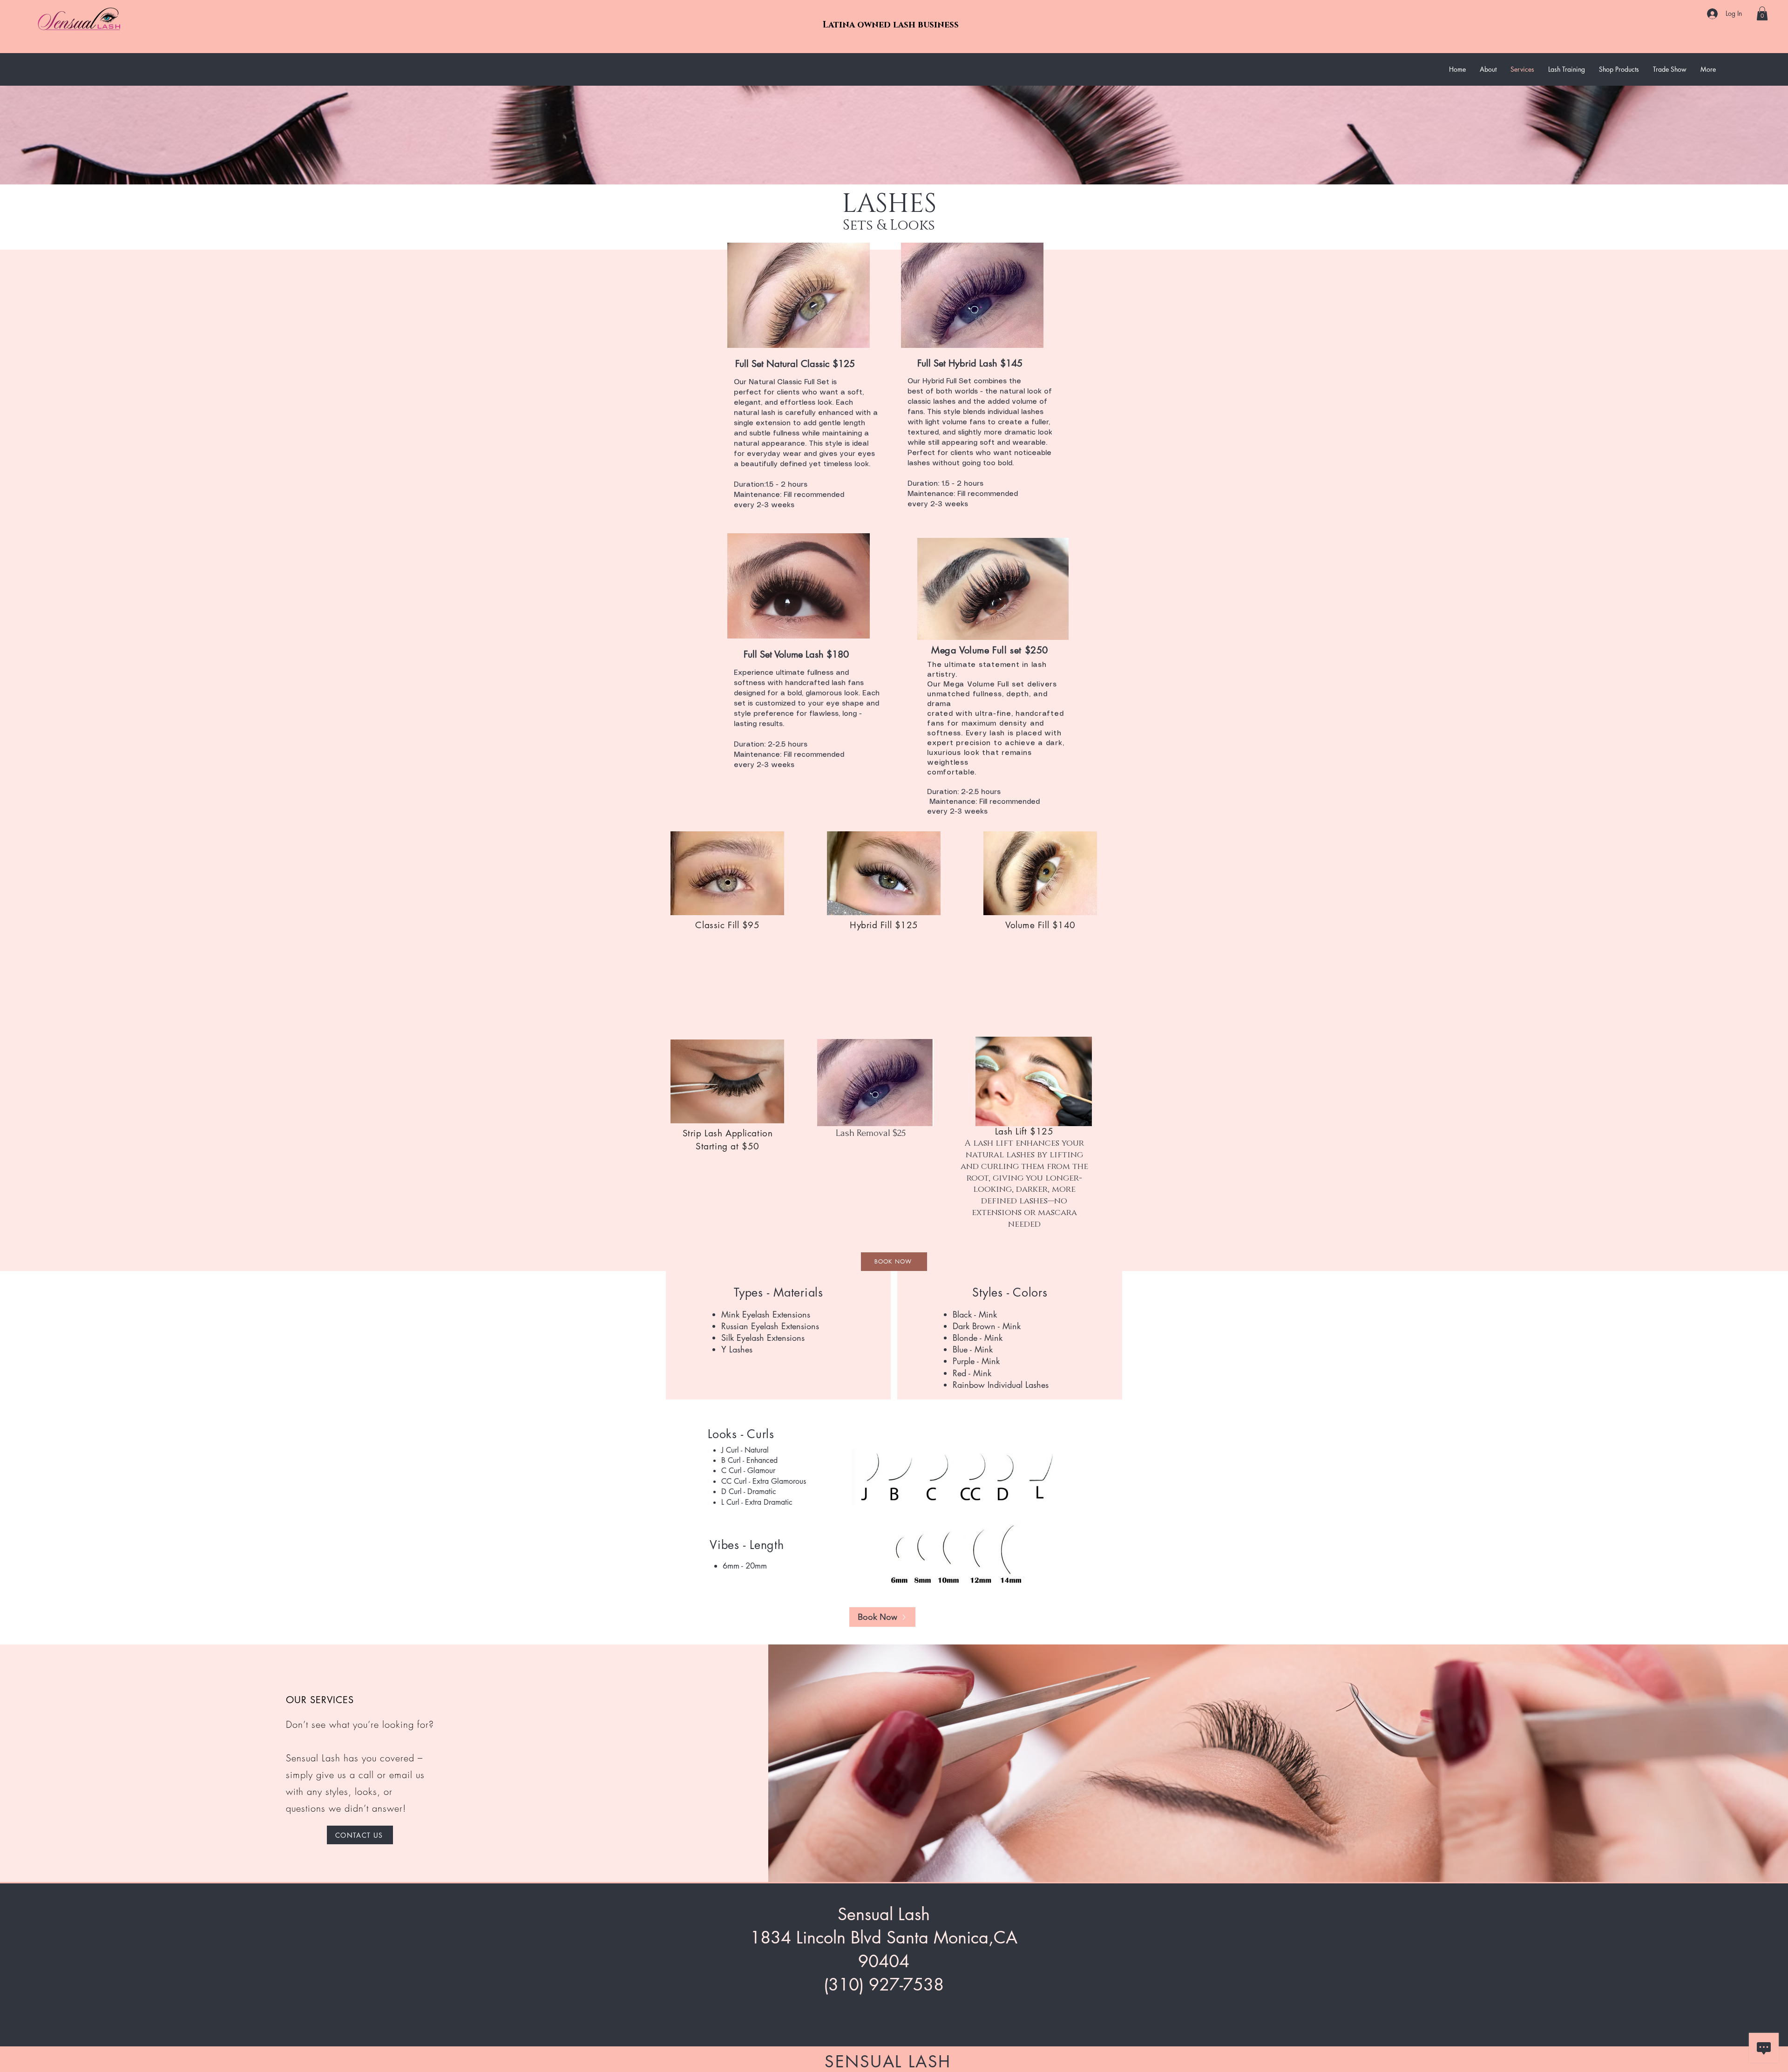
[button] (1762, 14)
